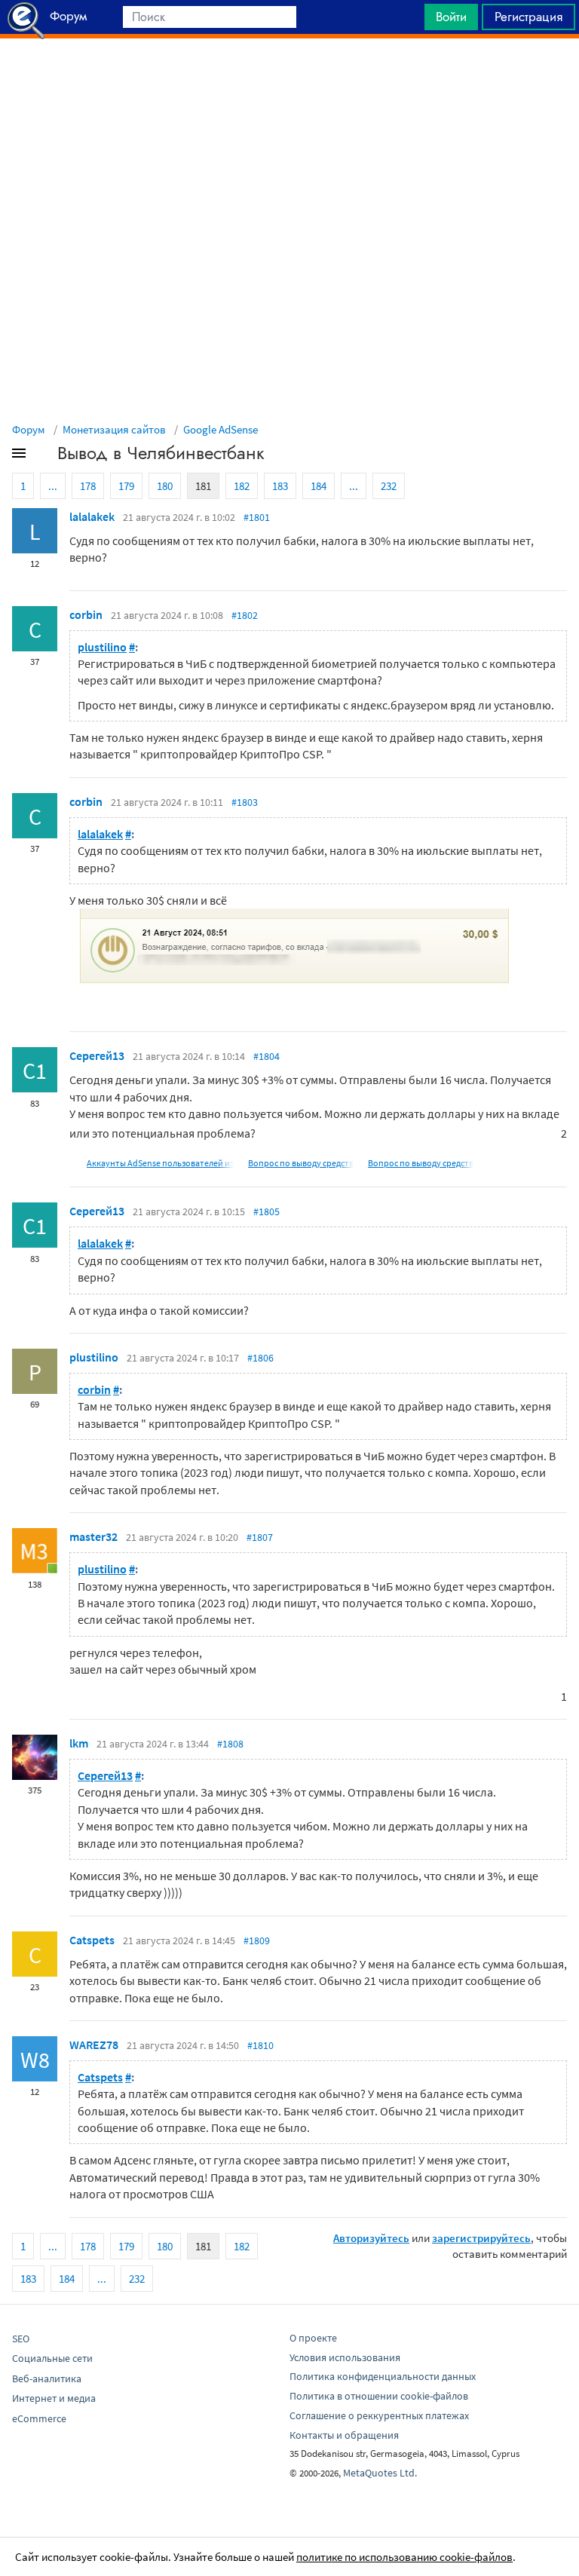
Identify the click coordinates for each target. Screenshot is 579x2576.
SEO (21, 2339)
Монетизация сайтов (114, 429)
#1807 (260, 1537)
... (53, 486)
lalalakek (92, 516)
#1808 (230, 1744)
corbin (86, 614)
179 (126, 486)
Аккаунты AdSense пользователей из (160, 1163)
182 (242, 486)
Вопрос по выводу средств (301, 1163)
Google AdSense (221, 429)
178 (88, 486)
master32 (93, 1536)
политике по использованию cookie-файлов (404, 2557)
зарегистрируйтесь (481, 2238)
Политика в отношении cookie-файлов (379, 2396)
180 (165, 486)
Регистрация (528, 17)
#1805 (267, 1211)
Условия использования (345, 2357)
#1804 (267, 1056)
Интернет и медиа (54, 2398)
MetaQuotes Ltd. (380, 2473)
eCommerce (39, 2418)
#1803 (245, 802)
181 (203, 486)
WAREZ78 (94, 2045)
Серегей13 (97, 1055)
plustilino (102, 647)
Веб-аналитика (47, 2378)
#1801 (257, 517)
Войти (451, 17)
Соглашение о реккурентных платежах (379, 2415)
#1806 (260, 1358)
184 (319, 486)
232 (389, 486)
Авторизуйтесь (371, 2238)
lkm (79, 1743)
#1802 (245, 615)
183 (280, 486)
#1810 (260, 2045)
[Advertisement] (289, 76)
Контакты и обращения (344, 2435)
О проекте (313, 2338)
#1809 (257, 1940)
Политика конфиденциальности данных (383, 2376)
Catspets (92, 1940)
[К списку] (44, 456)
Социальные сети (52, 2358)
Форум (29, 429)
